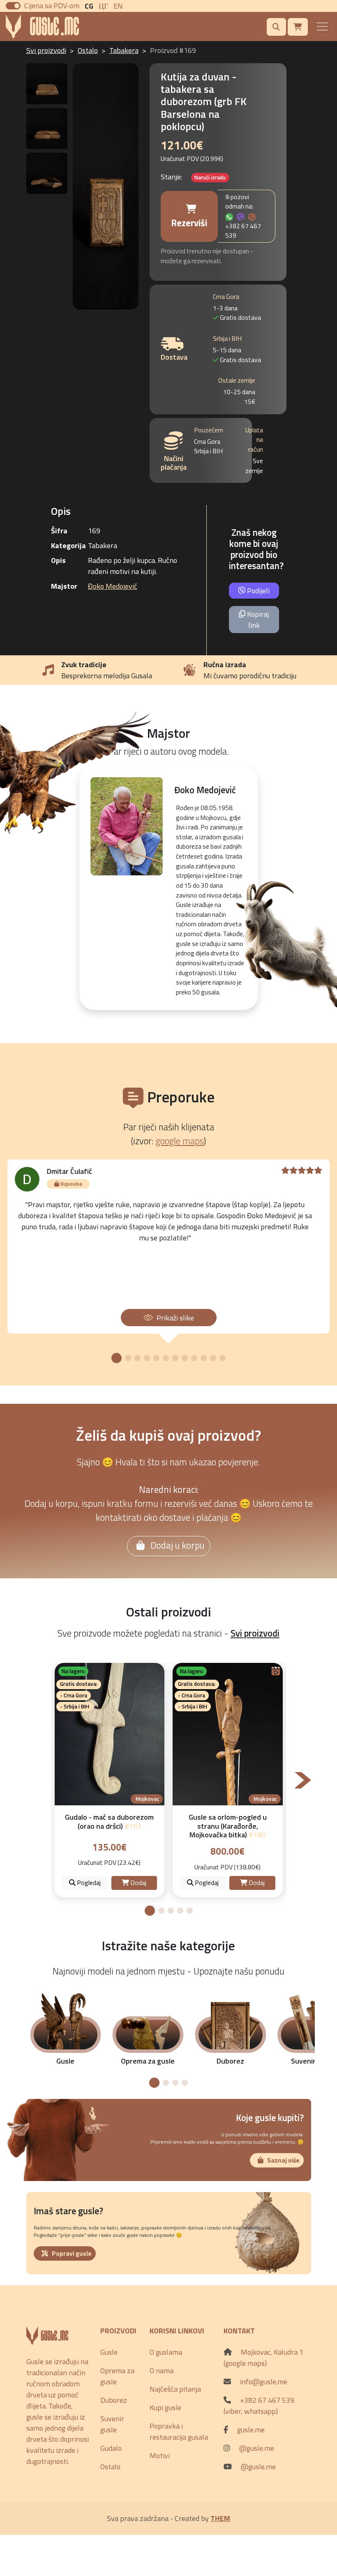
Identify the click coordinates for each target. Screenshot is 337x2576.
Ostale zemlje (237, 380)
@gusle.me (257, 2448)
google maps (180, 1141)
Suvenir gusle (112, 2424)
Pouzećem (209, 430)
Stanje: (171, 177)
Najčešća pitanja (175, 2389)
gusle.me (251, 2430)
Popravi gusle (72, 2253)
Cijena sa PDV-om (52, 6)
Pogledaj (88, 1883)
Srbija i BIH (227, 339)
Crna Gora (226, 297)
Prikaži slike (175, 1318)
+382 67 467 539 (243, 231)
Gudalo (111, 2448)
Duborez (114, 2400)
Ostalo (88, 50)
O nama (162, 2371)
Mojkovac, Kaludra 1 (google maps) (263, 2358)
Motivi (160, 2455)
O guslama (166, 2352)
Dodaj (138, 1883)
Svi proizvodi (46, 50)
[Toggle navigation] (322, 26)
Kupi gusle (165, 2407)
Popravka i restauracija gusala (179, 2431)
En (118, 6)
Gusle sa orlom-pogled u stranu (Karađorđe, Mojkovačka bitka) (228, 1826)
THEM (220, 2518)
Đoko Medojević (113, 586)
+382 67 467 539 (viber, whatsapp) (259, 2406)
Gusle (109, 2352)
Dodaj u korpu (176, 1545)
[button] (117, 1358)
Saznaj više (283, 2160)
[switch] (13, 6)
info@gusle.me (264, 2382)
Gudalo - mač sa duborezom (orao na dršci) (109, 1822)
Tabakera (124, 50)
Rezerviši (189, 223)
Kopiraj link (257, 620)
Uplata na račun (254, 440)
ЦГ (103, 6)
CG (89, 6)
